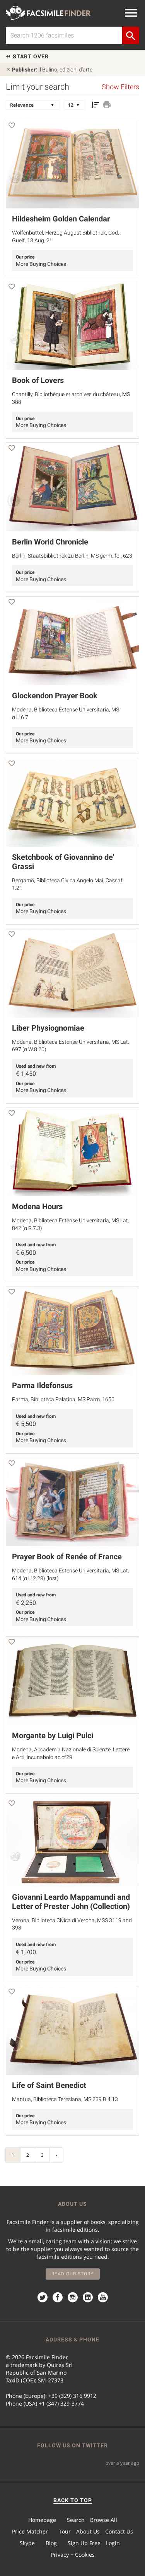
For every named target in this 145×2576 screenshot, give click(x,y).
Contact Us (119, 2531)
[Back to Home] (48, 13)
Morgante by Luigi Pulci (53, 1735)
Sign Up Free (84, 2543)
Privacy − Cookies (73, 2555)
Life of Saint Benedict (49, 2085)
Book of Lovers (38, 380)
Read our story (72, 2274)
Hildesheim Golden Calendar (61, 219)
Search (76, 2520)
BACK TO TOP (73, 2500)
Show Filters (120, 87)
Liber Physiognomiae (48, 1028)
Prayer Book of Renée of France (67, 1557)
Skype (27, 2543)
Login (113, 2543)
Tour (65, 2531)
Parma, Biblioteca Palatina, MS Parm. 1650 (63, 1399)
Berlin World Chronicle (50, 542)
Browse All (104, 2520)
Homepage (42, 2520)
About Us (88, 2531)
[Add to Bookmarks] (12, 127)
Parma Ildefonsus (42, 1385)
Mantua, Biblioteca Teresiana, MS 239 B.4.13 (65, 2099)
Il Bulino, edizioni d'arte (52, 70)
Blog (51, 2543)
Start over (30, 56)
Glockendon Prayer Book (55, 696)
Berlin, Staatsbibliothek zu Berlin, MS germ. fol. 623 (72, 556)
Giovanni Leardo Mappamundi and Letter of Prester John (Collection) (71, 1902)
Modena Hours (37, 1206)
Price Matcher (30, 2531)
